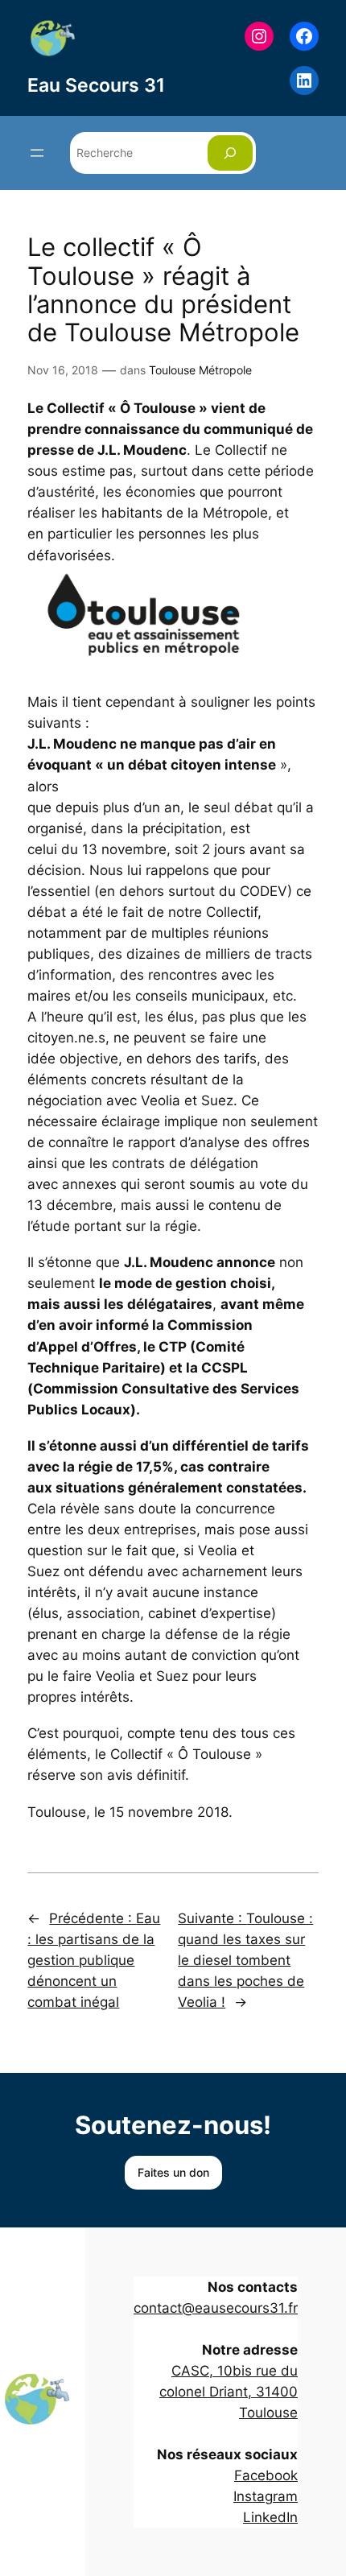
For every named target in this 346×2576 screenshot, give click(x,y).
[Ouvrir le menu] (37, 153)
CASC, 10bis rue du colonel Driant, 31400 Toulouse (229, 2392)
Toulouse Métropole (200, 370)
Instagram (266, 2496)
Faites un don (173, 2172)
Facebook (266, 2475)
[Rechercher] (230, 153)
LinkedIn (270, 2517)
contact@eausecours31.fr (216, 2308)
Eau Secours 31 (96, 85)
